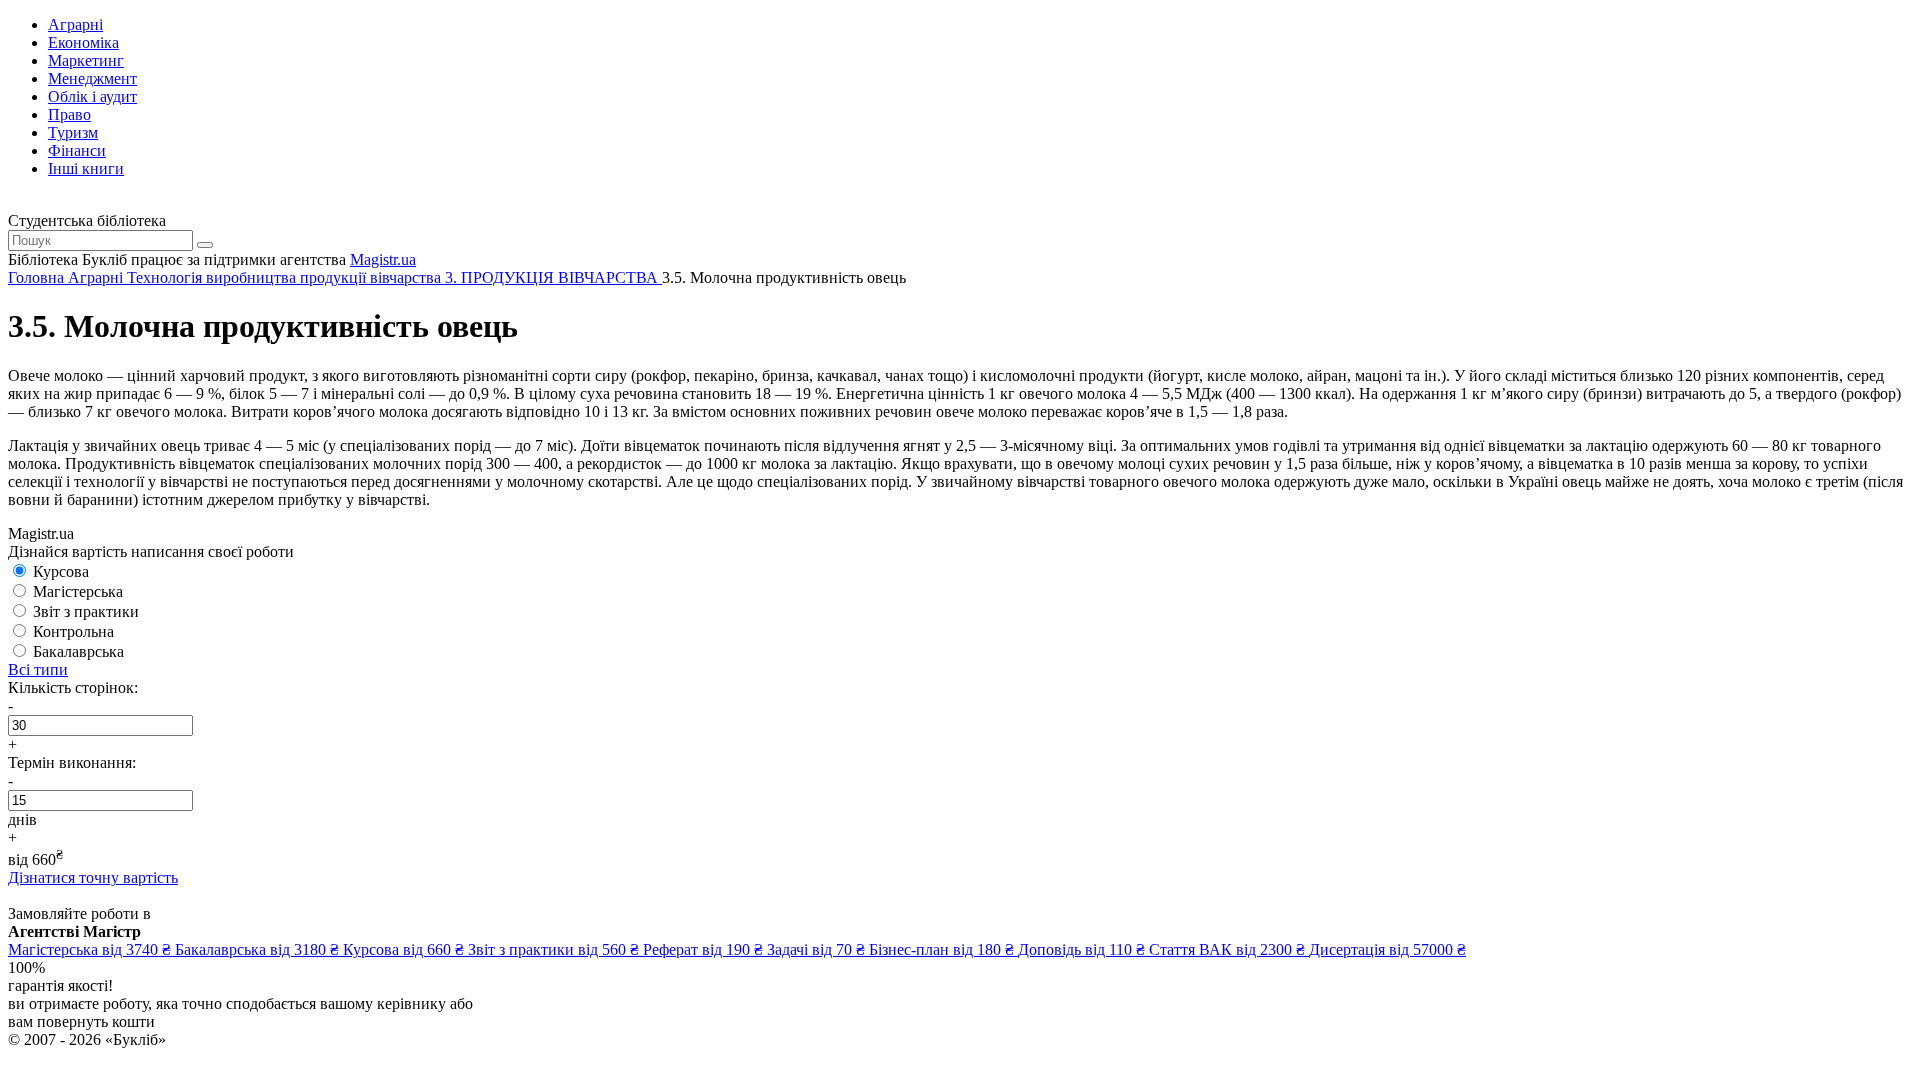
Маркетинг (86, 60)
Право (69, 114)
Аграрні (75, 24)
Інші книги (86, 168)
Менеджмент (92, 78)
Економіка (83, 42)
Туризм (73, 132)
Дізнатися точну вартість (93, 877)
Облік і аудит (92, 96)
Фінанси (77, 150)
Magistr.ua (383, 259)
